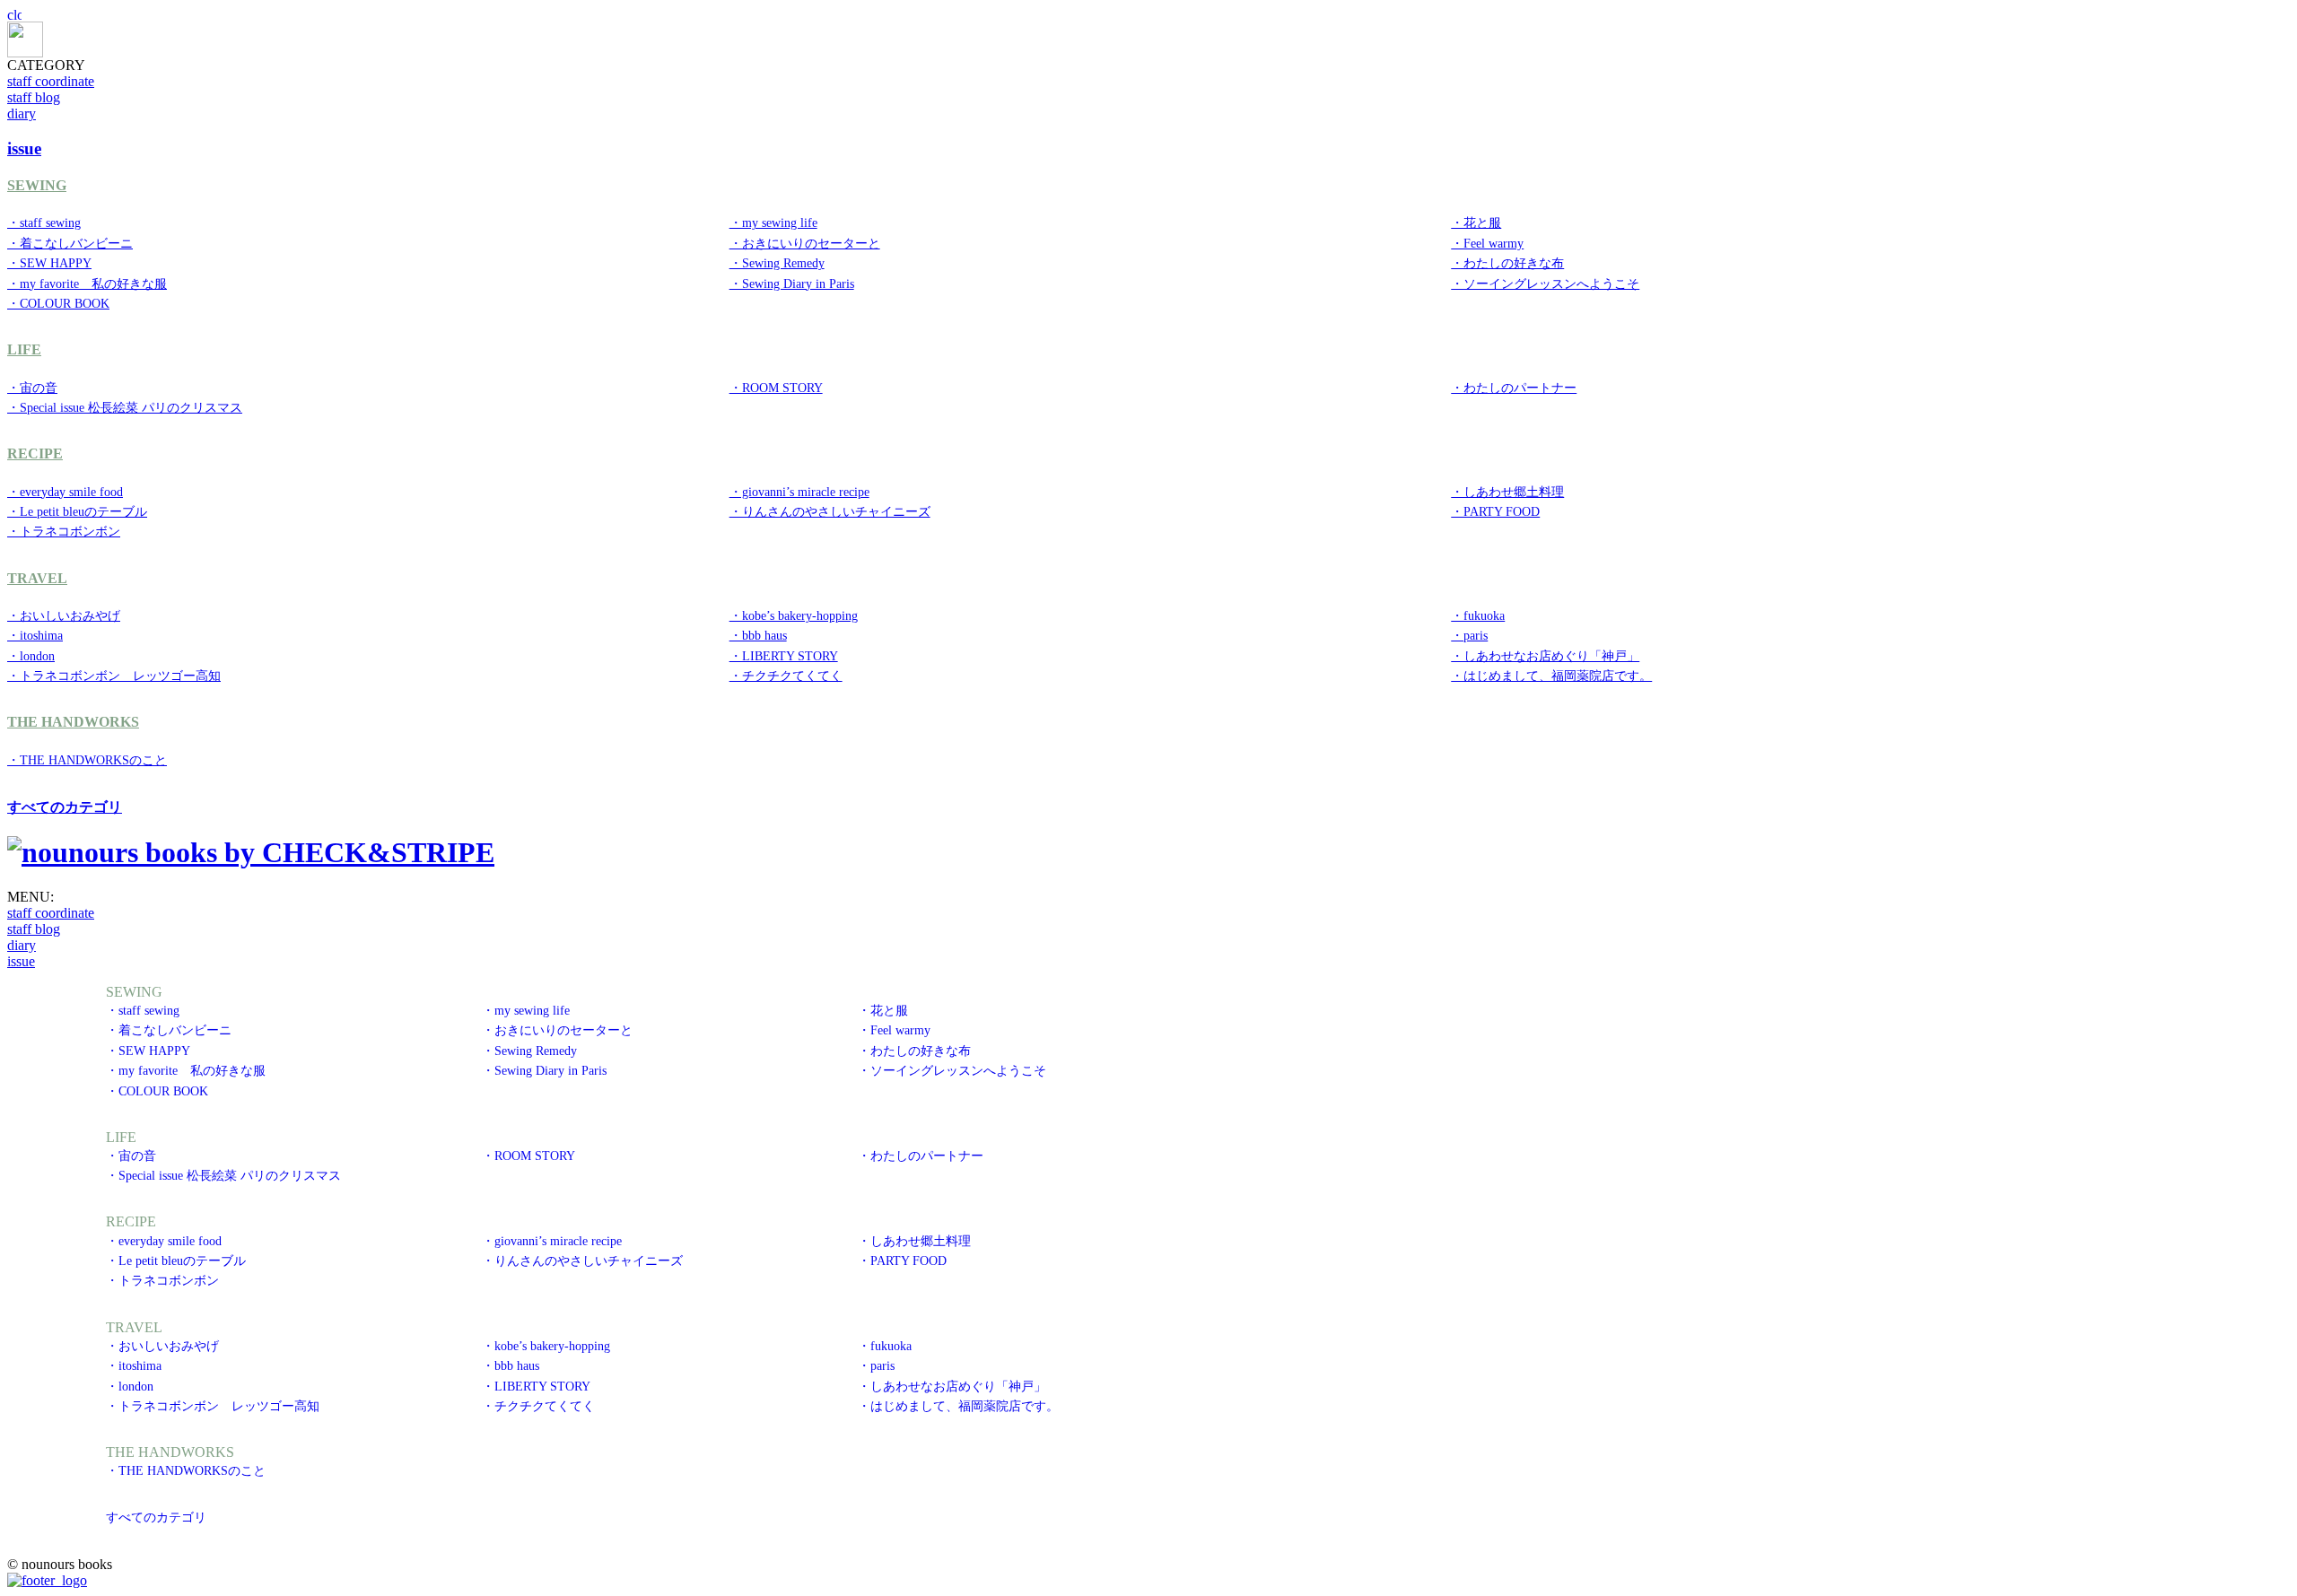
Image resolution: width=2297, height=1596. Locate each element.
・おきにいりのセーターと (805, 243)
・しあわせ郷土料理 (1507, 492)
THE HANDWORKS (73, 722)
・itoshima (35, 635)
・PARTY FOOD (1495, 511)
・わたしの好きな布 (1507, 263)
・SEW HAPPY (49, 263)
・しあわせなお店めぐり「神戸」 (1545, 656)
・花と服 (1476, 222)
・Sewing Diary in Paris (792, 283)
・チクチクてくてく (786, 676)
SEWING (37, 185)
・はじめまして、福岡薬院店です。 (1551, 676)
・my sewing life (773, 222)
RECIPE (35, 454)
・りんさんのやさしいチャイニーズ (830, 511)
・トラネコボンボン (64, 531)
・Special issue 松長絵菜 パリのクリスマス (125, 407)
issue (21, 961)
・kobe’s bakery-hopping (794, 615)
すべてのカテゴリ (65, 807)
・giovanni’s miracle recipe (799, 492)
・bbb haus (758, 635)
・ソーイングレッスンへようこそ (1545, 283)
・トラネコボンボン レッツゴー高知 (114, 676)
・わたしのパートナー (1514, 388)
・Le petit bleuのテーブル (77, 511)
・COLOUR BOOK (58, 303)
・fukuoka (1478, 615)
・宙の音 (32, 388)
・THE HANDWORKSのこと (87, 760)
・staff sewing (44, 222)
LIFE (24, 349)
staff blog (34, 97)
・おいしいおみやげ (64, 615)
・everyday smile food (65, 492)
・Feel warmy (1487, 243)
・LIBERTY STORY (784, 656)
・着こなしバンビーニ (70, 243)
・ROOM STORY (776, 388)
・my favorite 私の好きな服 (87, 283)
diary (22, 113)
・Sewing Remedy (777, 263)
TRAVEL (37, 578)
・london (31, 656)
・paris (1469, 635)
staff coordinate (51, 81)
